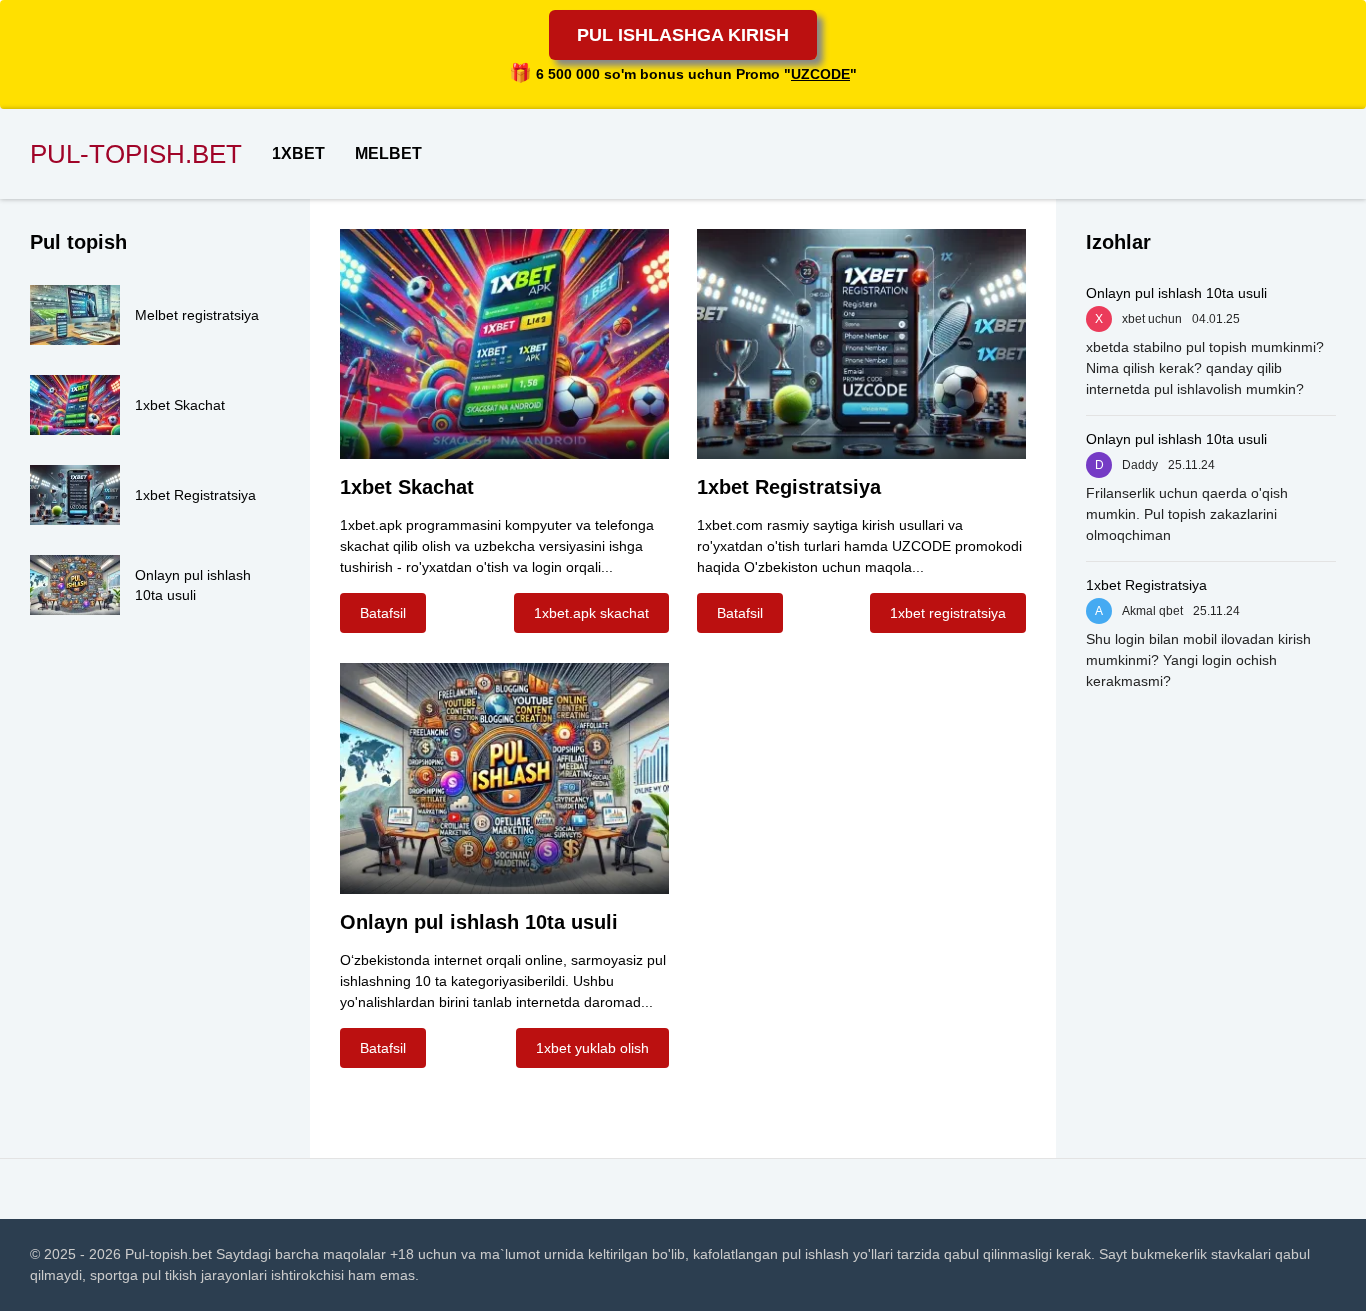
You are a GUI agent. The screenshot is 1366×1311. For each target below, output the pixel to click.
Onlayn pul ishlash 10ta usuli (1176, 293)
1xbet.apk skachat (591, 613)
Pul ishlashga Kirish (683, 35)
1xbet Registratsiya (1146, 585)
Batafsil (383, 613)
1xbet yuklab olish (592, 1048)
